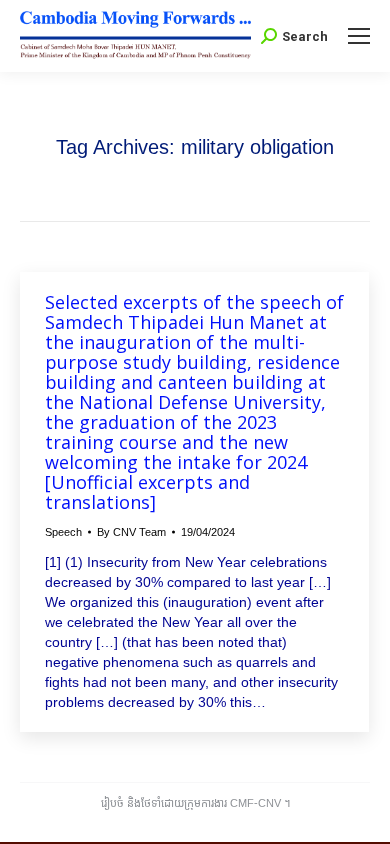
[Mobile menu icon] (359, 36)
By (131, 532)
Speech (63, 532)
